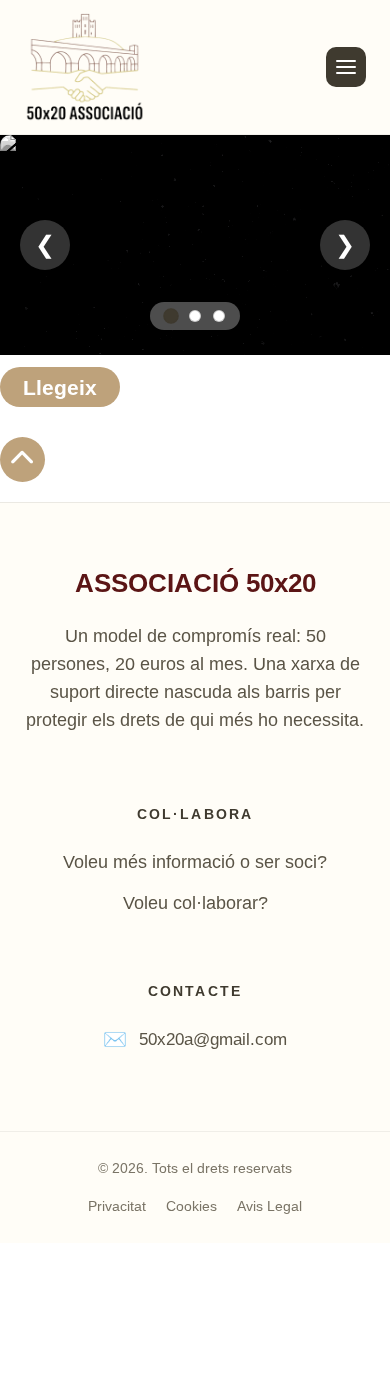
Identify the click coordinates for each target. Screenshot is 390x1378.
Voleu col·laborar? (195, 903)
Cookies (191, 1206)
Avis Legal (269, 1206)
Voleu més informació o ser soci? (195, 862)
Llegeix (60, 387)
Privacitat (117, 1206)
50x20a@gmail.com (213, 1039)
